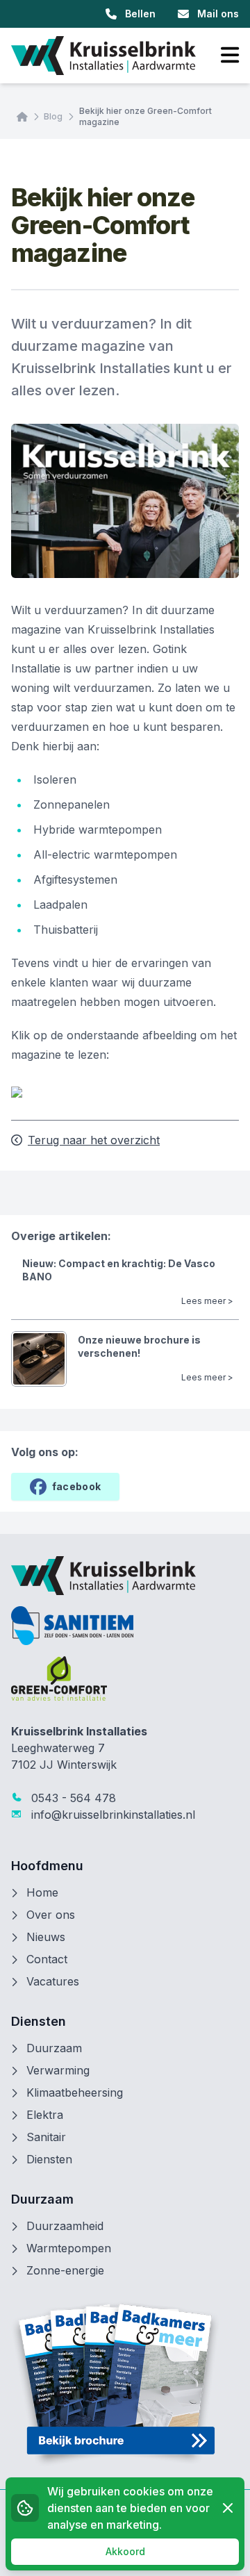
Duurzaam (54, 2048)
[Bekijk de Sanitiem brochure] (125, 2384)
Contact (47, 1959)
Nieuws (46, 1937)
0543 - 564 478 (72, 1798)
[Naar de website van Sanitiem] (125, 1626)
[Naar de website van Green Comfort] (125, 1678)
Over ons (51, 1915)
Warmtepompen (69, 2248)
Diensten (49, 2159)
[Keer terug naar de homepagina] (103, 56)
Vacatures (53, 1981)
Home (42, 1892)
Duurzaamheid (65, 2226)
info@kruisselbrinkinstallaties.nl (111, 1815)
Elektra (45, 2115)
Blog (53, 116)
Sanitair (46, 2137)
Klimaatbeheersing (75, 2092)
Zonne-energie (65, 2270)
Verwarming (58, 2070)
